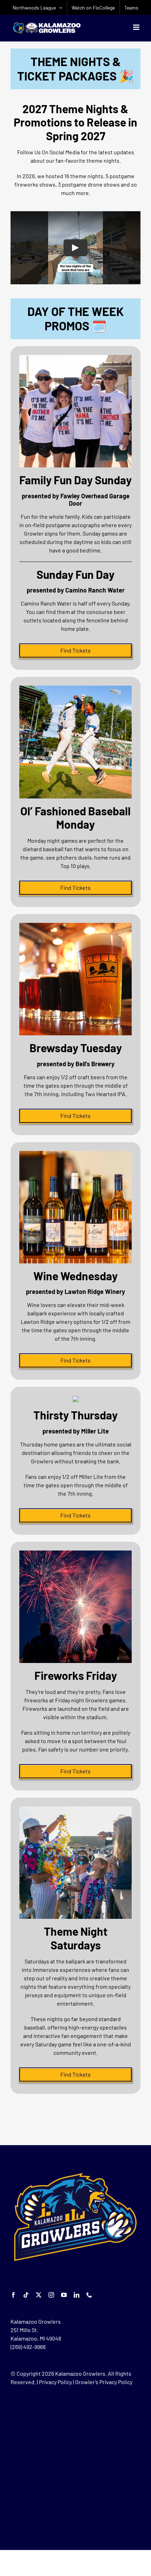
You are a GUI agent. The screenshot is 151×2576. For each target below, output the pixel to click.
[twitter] (39, 2295)
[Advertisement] (75, 2467)
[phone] (89, 2295)
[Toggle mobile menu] (137, 27)
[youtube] (64, 2295)
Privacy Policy (55, 2382)
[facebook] (13, 2295)
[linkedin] (77, 2295)
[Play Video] (75, 248)
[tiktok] (26, 2295)
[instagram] (51, 2295)
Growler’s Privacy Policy (104, 2382)
